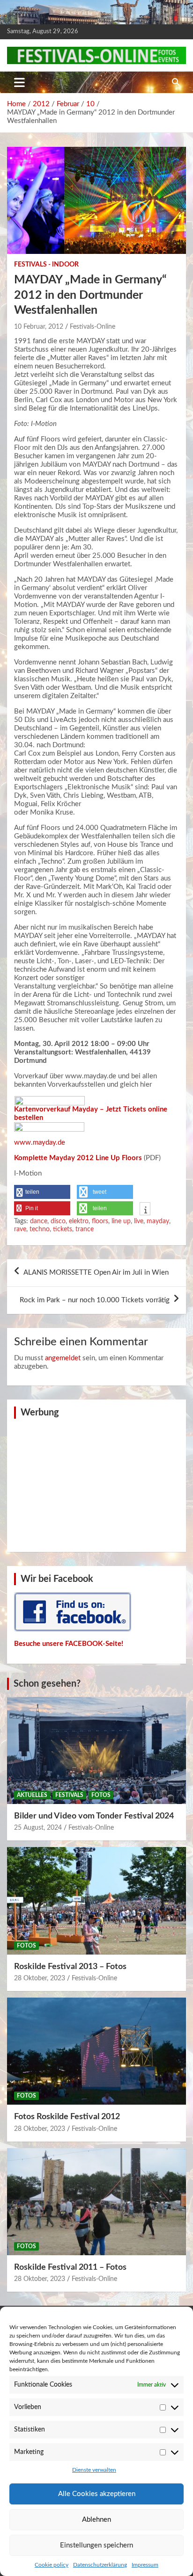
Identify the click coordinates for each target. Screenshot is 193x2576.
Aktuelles (32, 1795)
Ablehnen (96, 2520)
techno (40, 1229)
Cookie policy (52, 2565)
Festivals (69, 1795)
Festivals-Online (93, 327)
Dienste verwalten (94, 2470)
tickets (63, 1229)
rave (20, 1229)
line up (121, 1221)
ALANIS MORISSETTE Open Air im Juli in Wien (96, 1273)
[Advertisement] (96, 1484)
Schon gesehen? (47, 1684)
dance (39, 1221)
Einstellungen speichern (96, 2545)
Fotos (101, 1795)
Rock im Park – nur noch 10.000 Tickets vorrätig (95, 1300)
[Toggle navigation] (19, 82)
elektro (79, 1221)
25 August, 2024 (38, 1828)
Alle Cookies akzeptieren (97, 2494)
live (139, 1221)
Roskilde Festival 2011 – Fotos (70, 2267)
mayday (158, 1221)
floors (100, 1221)
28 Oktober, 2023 (40, 1978)
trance (85, 1229)
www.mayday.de (40, 1143)
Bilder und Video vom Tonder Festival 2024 (94, 1816)
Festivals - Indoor (46, 265)
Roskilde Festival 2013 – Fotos (70, 1967)
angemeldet (63, 1358)
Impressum (145, 2565)
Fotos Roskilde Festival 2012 (67, 2117)
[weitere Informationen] (145, 1210)
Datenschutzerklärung (100, 2565)
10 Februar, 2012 (39, 327)
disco (58, 1221)
